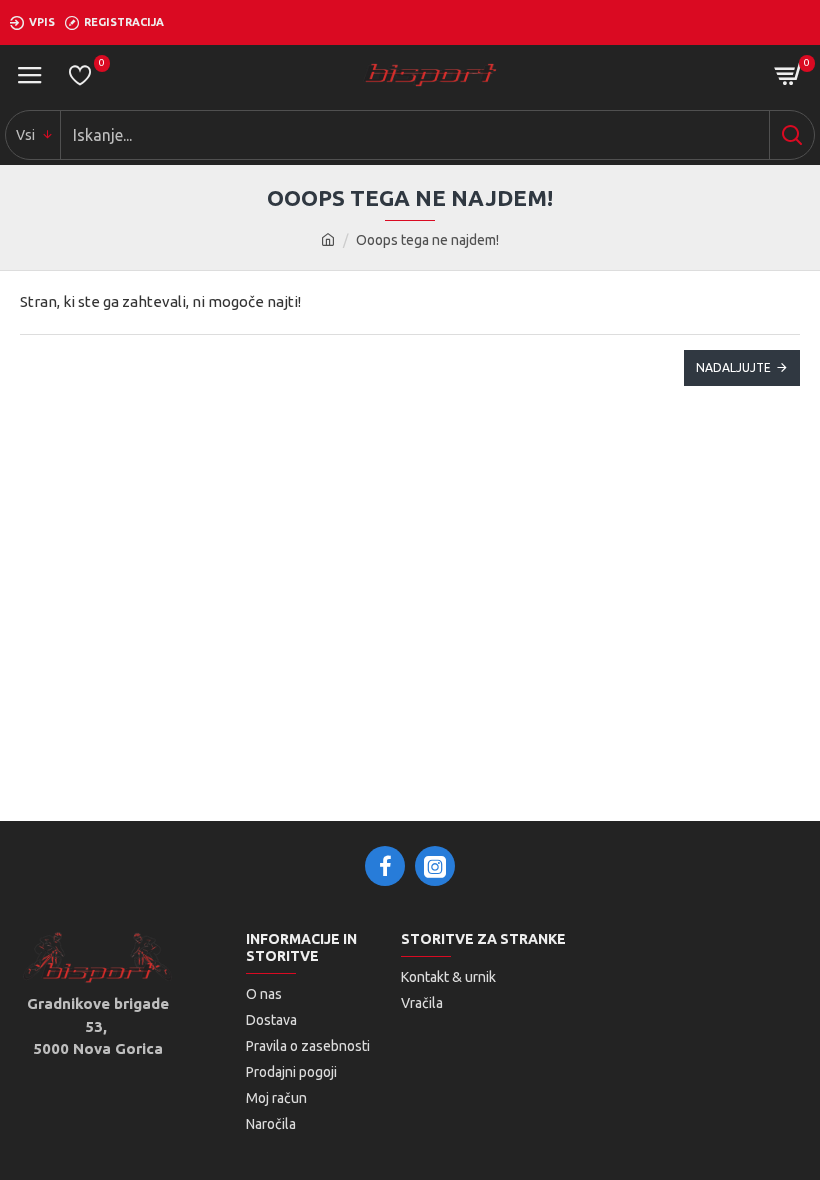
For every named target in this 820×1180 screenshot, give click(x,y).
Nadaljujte (733, 367)
